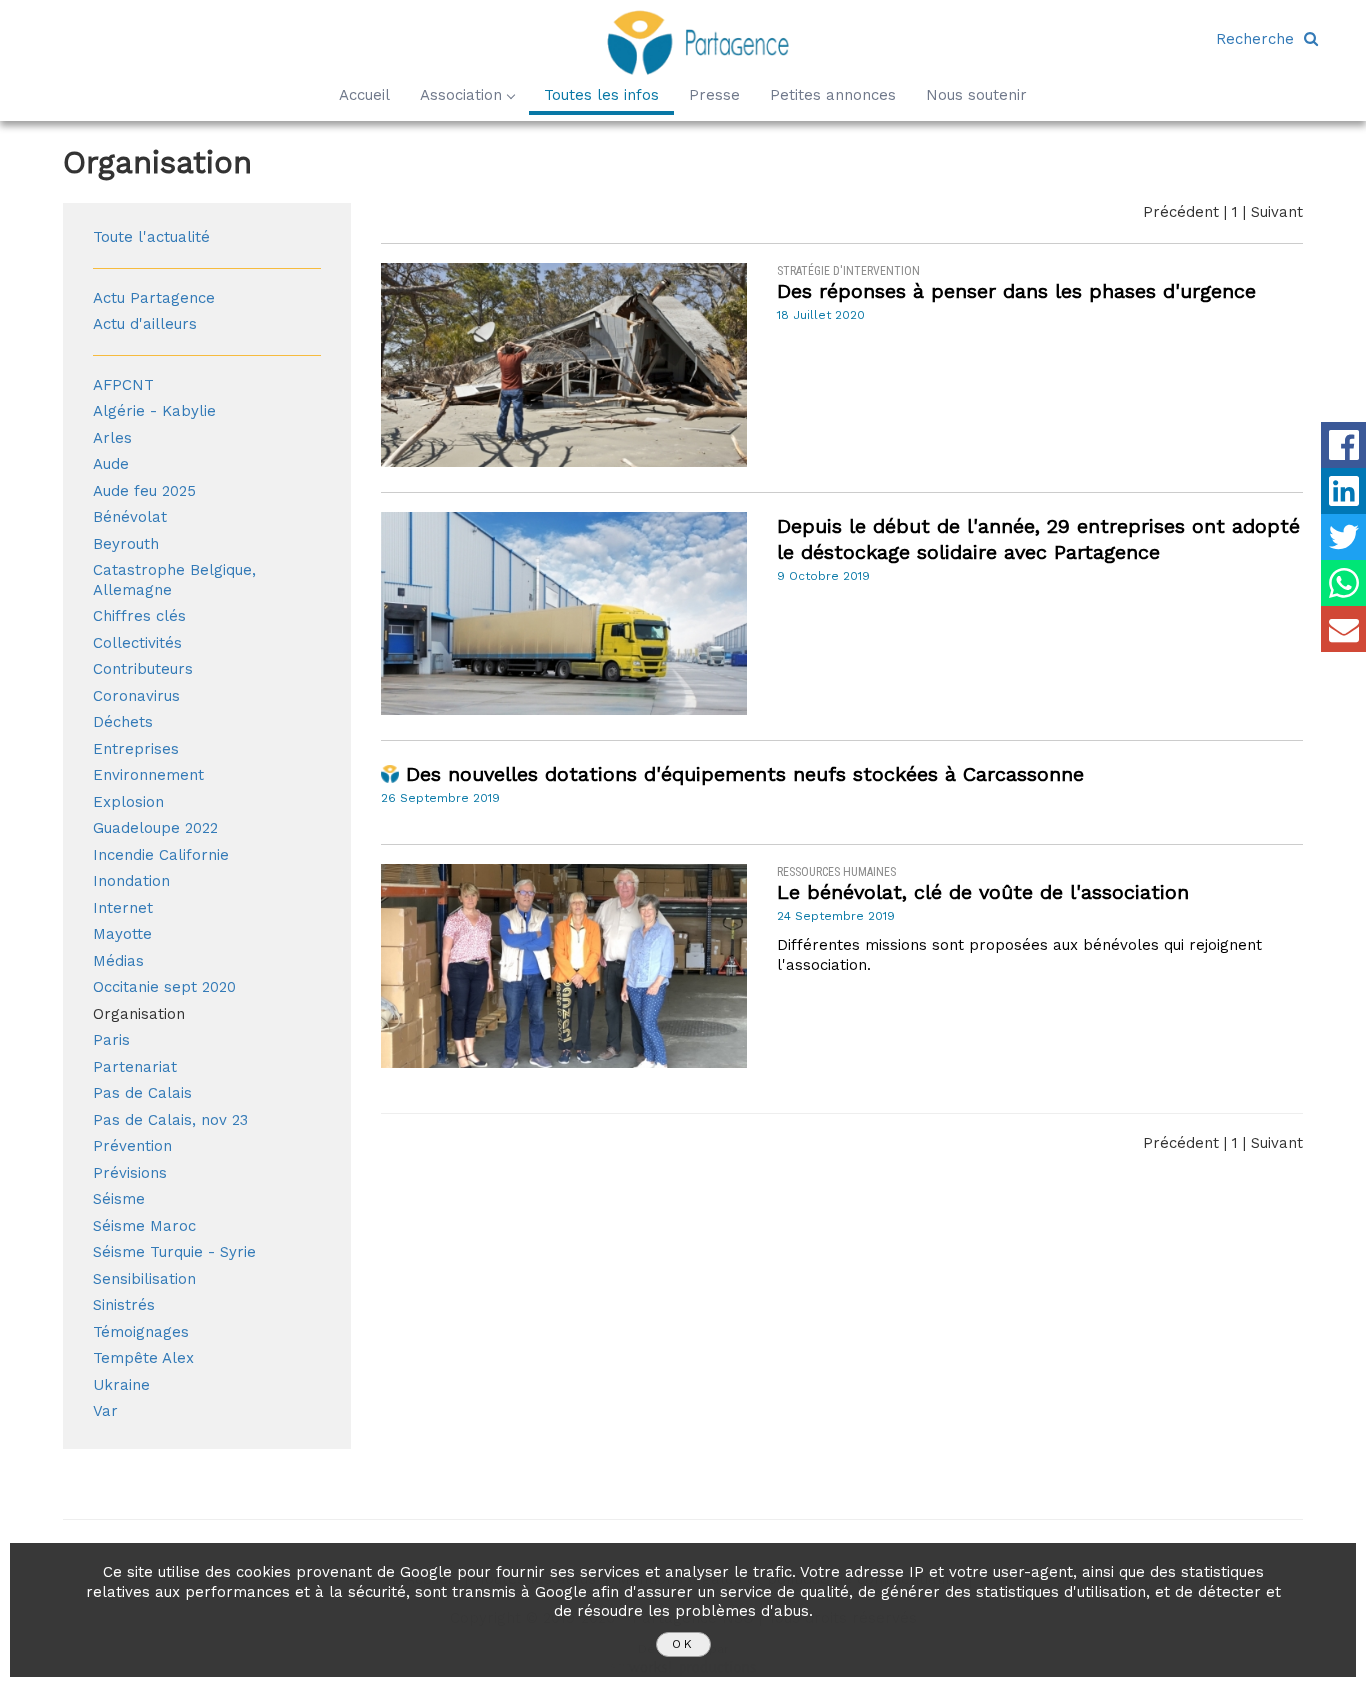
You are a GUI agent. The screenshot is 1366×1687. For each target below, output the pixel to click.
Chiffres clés (139, 616)
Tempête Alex (143, 1358)
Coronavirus (136, 696)
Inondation (131, 881)
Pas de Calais (142, 1093)
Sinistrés (124, 1305)
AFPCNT (123, 385)
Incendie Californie (161, 855)
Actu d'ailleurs (145, 324)
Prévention (132, 1146)
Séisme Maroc (144, 1226)
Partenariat (135, 1067)
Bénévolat (130, 517)
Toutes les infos (601, 95)
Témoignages (141, 1332)
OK (683, 1644)
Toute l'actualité (151, 237)
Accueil (364, 95)
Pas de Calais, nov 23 (170, 1120)
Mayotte (122, 934)
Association (461, 95)
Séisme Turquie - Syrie (174, 1252)
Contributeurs (143, 669)
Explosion (128, 802)
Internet (123, 908)
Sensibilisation (144, 1279)
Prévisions (130, 1173)
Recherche (1260, 39)
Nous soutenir (976, 95)
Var (105, 1411)
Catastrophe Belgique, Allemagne (174, 580)
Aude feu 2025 (144, 491)
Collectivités (137, 643)
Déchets (123, 722)
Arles (112, 438)
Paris (111, 1040)
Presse (714, 95)
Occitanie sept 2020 (164, 987)
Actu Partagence (154, 298)
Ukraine (121, 1385)
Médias (118, 961)
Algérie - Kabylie (154, 411)
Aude (111, 464)
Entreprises (136, 749)
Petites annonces (833, 95)
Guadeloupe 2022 (155, 828)
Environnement (148, 775)
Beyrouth (126, 544)
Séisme (119, 1199)
